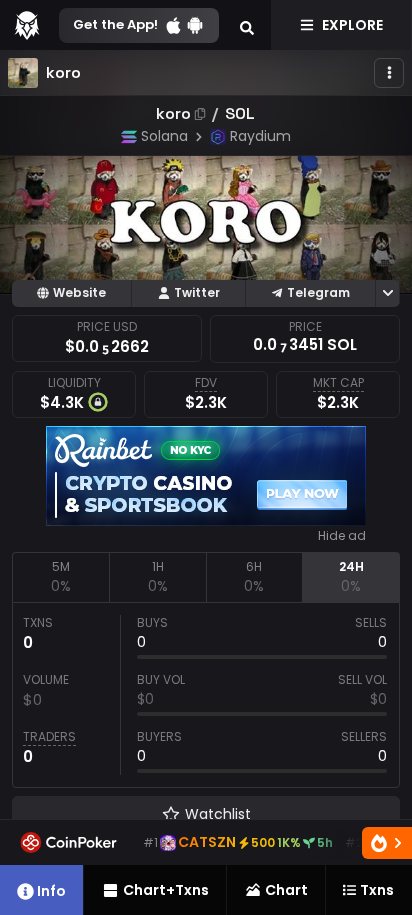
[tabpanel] (206, 695)
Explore (352, 25)
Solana (164, 136)
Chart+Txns (166, 890)
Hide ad (342, 536)
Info (51, 891)
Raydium (260, 136)
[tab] (60, 577)
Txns (377, 890)
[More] (389, 73)
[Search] (247, 25)
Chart (286, 890)
